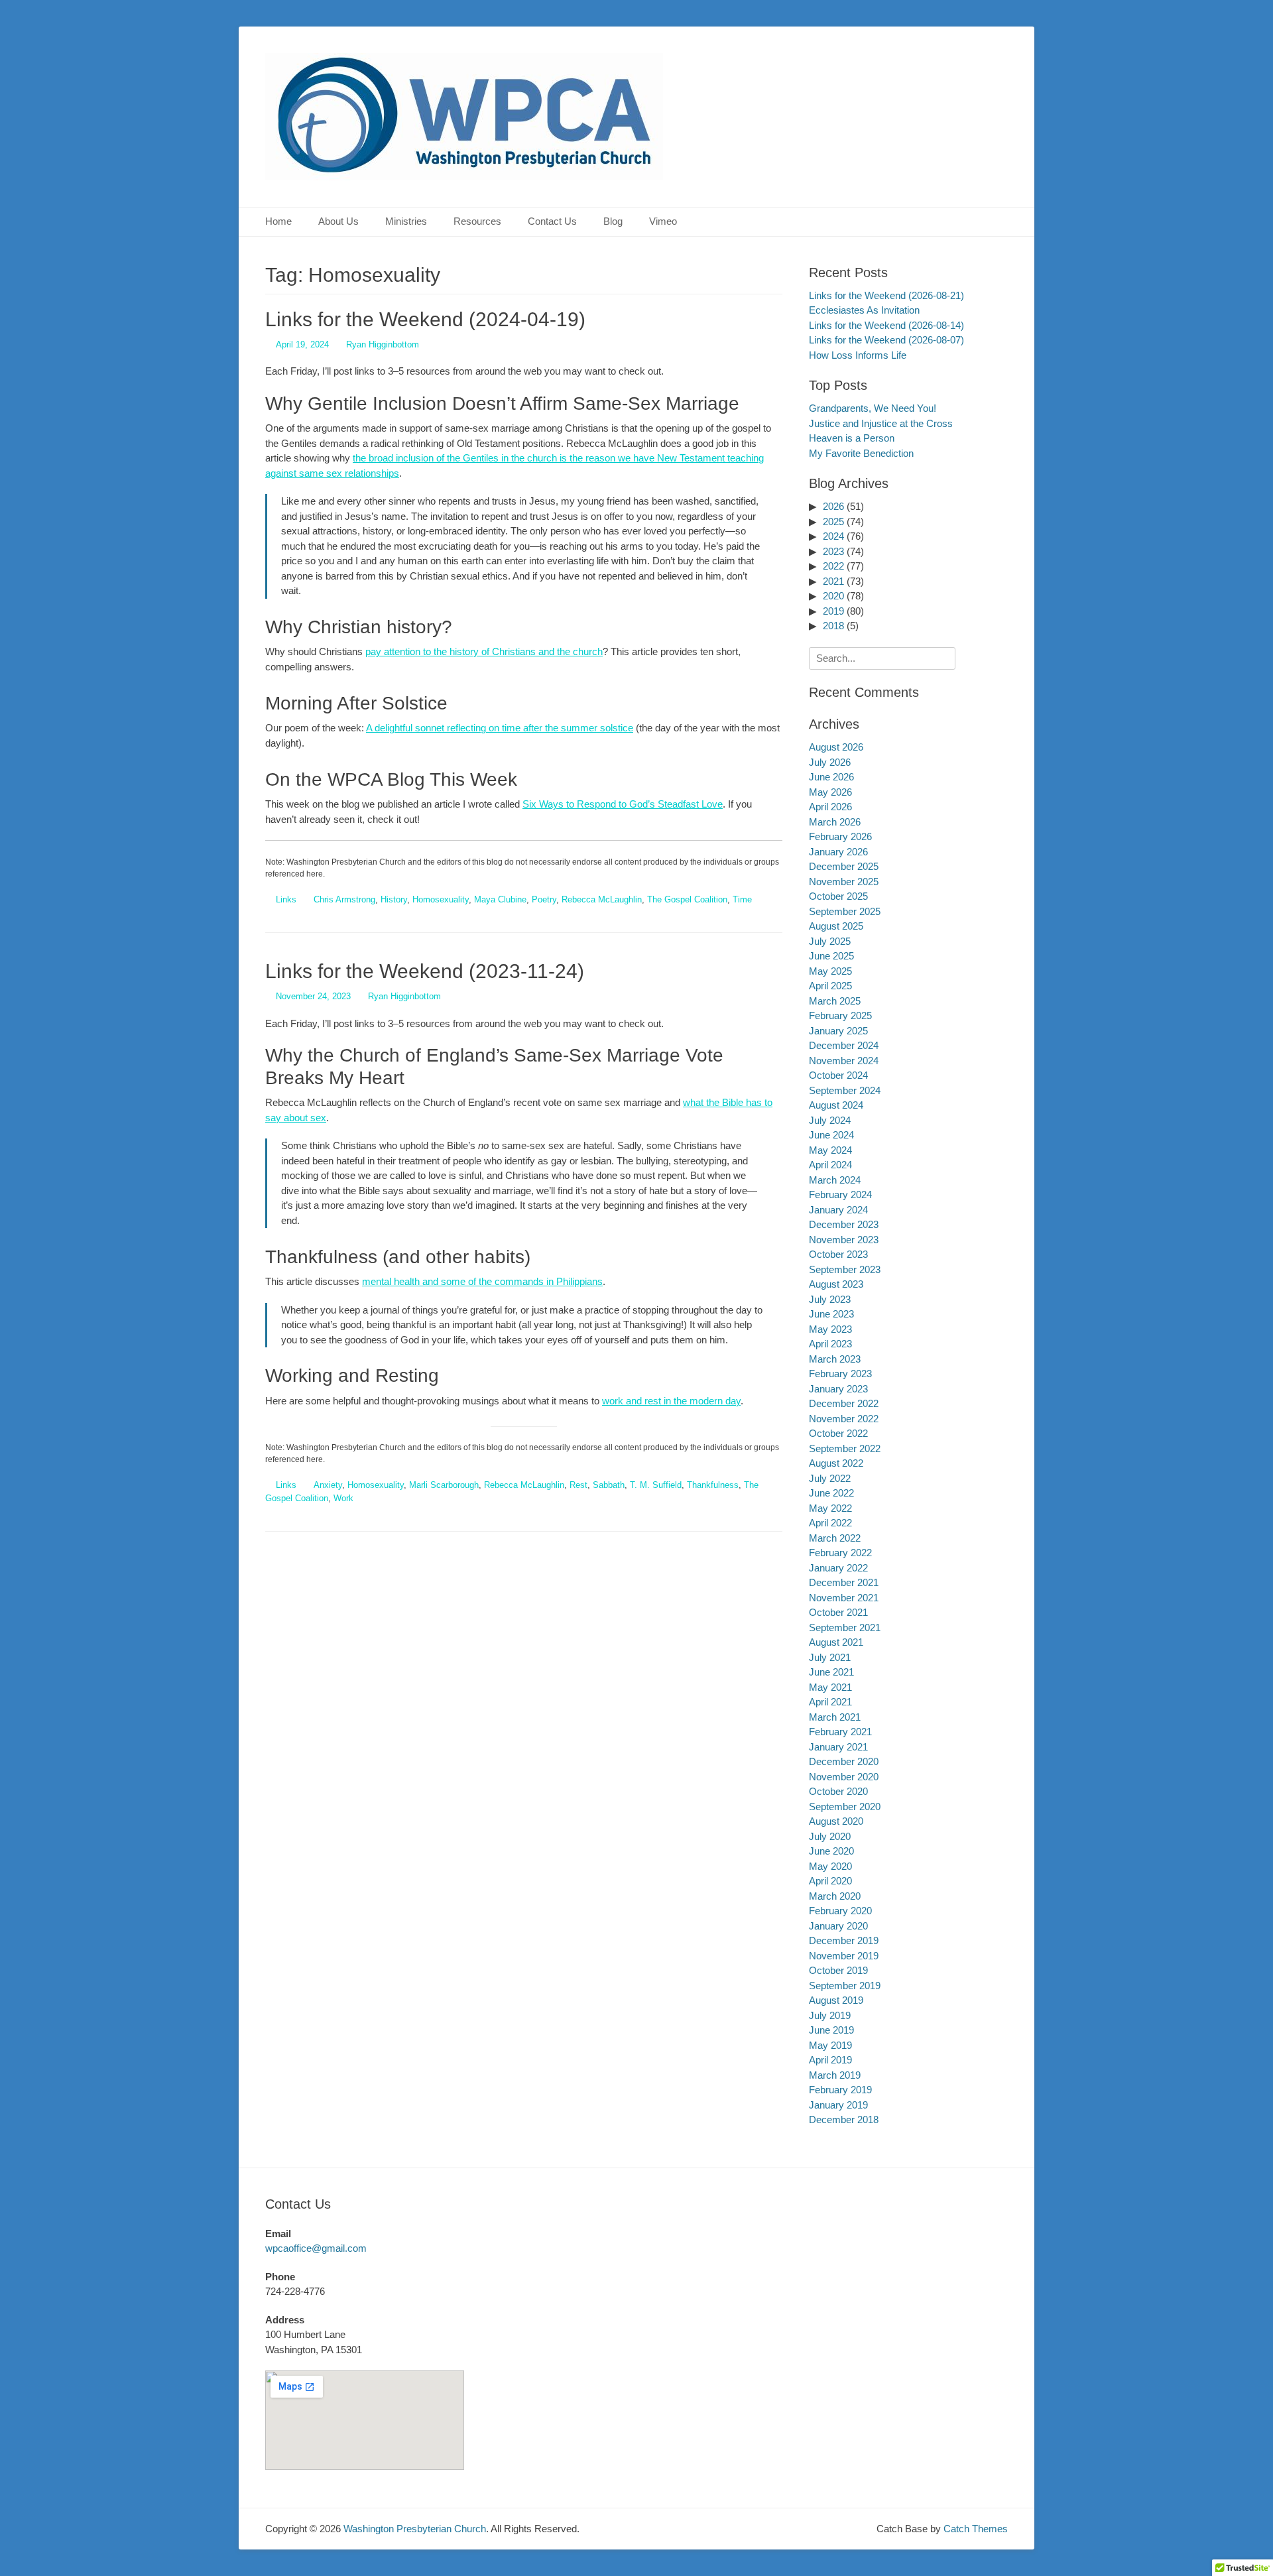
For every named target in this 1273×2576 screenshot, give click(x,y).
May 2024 (830, 1150)
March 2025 (835, 1001)
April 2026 (830, 807)
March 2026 (835, 822)
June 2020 (831, 1851)
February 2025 (840, 1015)
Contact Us (552, 221)
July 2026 (830, 762)
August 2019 (836, 2000)
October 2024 (838, 1075)
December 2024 (844, 1045)
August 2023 (836, 1284)
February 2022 (840, 1553)
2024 (833, 536)
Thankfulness (713, 1485)
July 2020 (830, 1836)
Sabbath (609, 1485)
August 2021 (836, 1642)
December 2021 (844, 1582)
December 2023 (844, 1224)
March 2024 (835, 1180)
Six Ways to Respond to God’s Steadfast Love (623, 804)
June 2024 (831, 1135)
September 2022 (845, 1448)
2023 (833, 551)
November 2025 (844, 882)
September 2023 (845, 1269)
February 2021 (840, 1732)
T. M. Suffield (656, 1485)
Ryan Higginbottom (383, 344)
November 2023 (844, 1240)
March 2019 (835, 2075)
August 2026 (836, 747)
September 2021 (845, 1627)
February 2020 (840, 1911)
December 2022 (844, 1403)
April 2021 (830, 1702)
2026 (833, 506)
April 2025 (830, 986)
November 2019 (844, 1956)
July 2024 (830, 1120)
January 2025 (838, 1031)
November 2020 (844, 1777)
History (394, 899)
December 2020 (844, 1761)
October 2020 (838, 1791)
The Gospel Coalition (687, 899)
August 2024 (836, 1105)
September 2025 (845, 911)
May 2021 (830, 1687)
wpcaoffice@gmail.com (316, 2248)
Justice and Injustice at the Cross (881, 423)
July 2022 (830, 1478)
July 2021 (830, 1657)
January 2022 (838, 1568)
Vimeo (663, 221)
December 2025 (844, 866)
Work (343, 1498)
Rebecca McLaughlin (602, 899)
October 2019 (838, 1970)
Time (742, 899)
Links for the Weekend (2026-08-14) (886, 325)
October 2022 (838, 1433)
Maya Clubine (500, 899)
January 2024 (838, 1210)
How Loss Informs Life (858, 355)
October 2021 (838, 1612)
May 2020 (830, 1866)
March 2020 (835, 1896)
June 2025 (831, 956)
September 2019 (845, 1986)
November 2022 (844, 1419)
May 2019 (830, 2045)
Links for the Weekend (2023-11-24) (425, 971)
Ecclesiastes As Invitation (864, 310)
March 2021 (835, 1717)
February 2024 (840, 1195)
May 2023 (830, 1329)
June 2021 (831, 1672)
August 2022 (836, 1463)
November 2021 (844, 1598)
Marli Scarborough (444, 1485)
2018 (833, 626)
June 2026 (831, 777)
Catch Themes (976, 2529)
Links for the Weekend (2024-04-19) (425, 319)
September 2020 (845, 1807)
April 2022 (830, 1523)
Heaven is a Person (852, 438)
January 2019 (838, 2105)
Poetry (544, 899)
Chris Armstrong (344, 899)
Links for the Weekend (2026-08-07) (886, 340)
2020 (833, 596)
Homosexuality (441, 899)
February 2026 (840, 836)
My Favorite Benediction (861, 453)
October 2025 (838, 896)
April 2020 (830, 1881)
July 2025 (830, 941)
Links (286, 899)
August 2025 (836, 926)
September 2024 (845, 1090)
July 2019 (830, 2015)
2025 (833, 521)
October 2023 (838, 1254)
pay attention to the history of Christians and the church (484, 651)
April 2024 (830, 1165)
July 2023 (830, 1299)
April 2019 (830, 2060)
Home (278, 221)
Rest (578, 1485)
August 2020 (836, 1821)
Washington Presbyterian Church (415, 2529)
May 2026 (830, 792)
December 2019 (844, 1940)
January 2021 (838, 1747)
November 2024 (844, 1061)
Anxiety (328, 1485)
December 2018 (844, 2119)
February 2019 (840, 2090)
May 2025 (830, 971)
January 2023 (838, 1389)
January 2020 (838, 1926)
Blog (613, 221)
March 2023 (835, 1359)
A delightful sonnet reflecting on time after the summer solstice (500, 728)
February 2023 (840, 1374)
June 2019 (831, 2030)
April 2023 (830, 1344)
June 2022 (831, 1493)
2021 (833, 581)
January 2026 (838, 852)
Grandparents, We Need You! (873, 408)
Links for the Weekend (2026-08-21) (886, 295)
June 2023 (831, 1314)
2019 (833, 611)
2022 (833, 566)
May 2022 (830, 1508)
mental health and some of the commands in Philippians (482, 1281)
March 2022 (835, 1538)
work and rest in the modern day (671, 1401)
